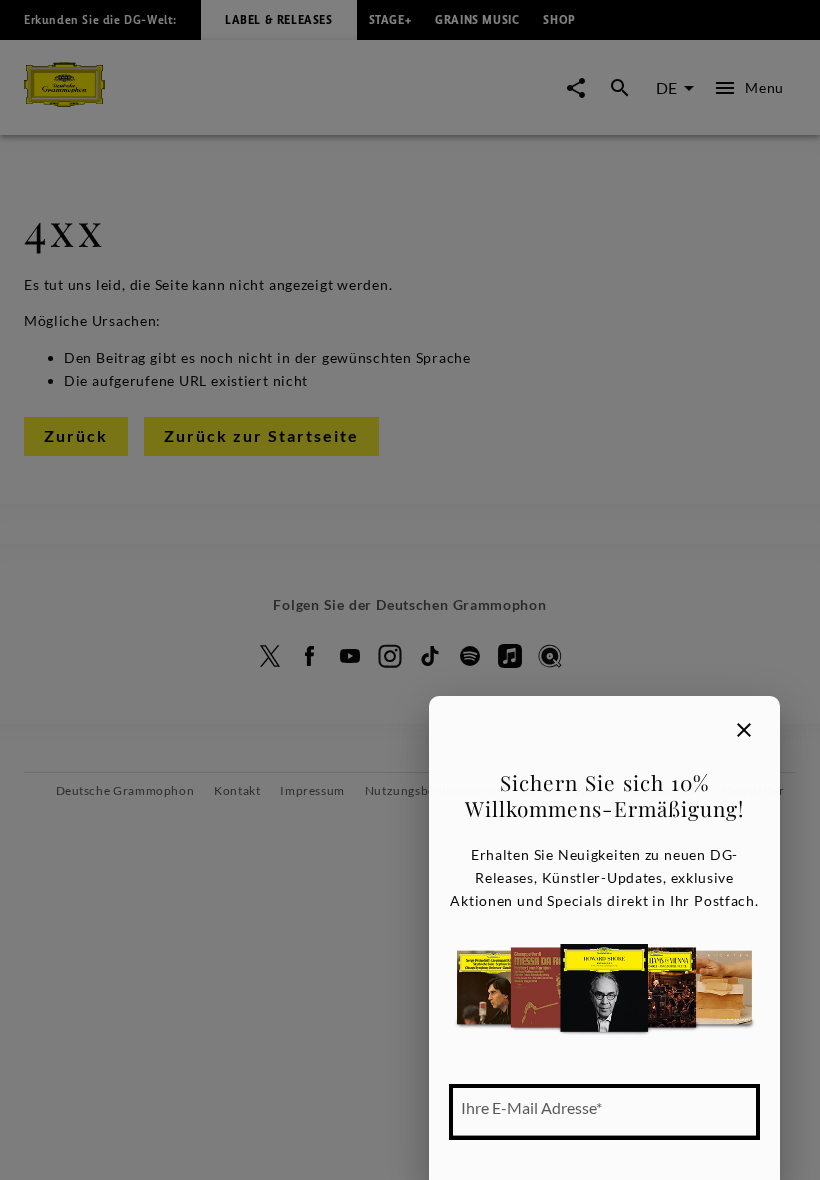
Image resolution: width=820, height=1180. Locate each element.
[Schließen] (744, 730)
